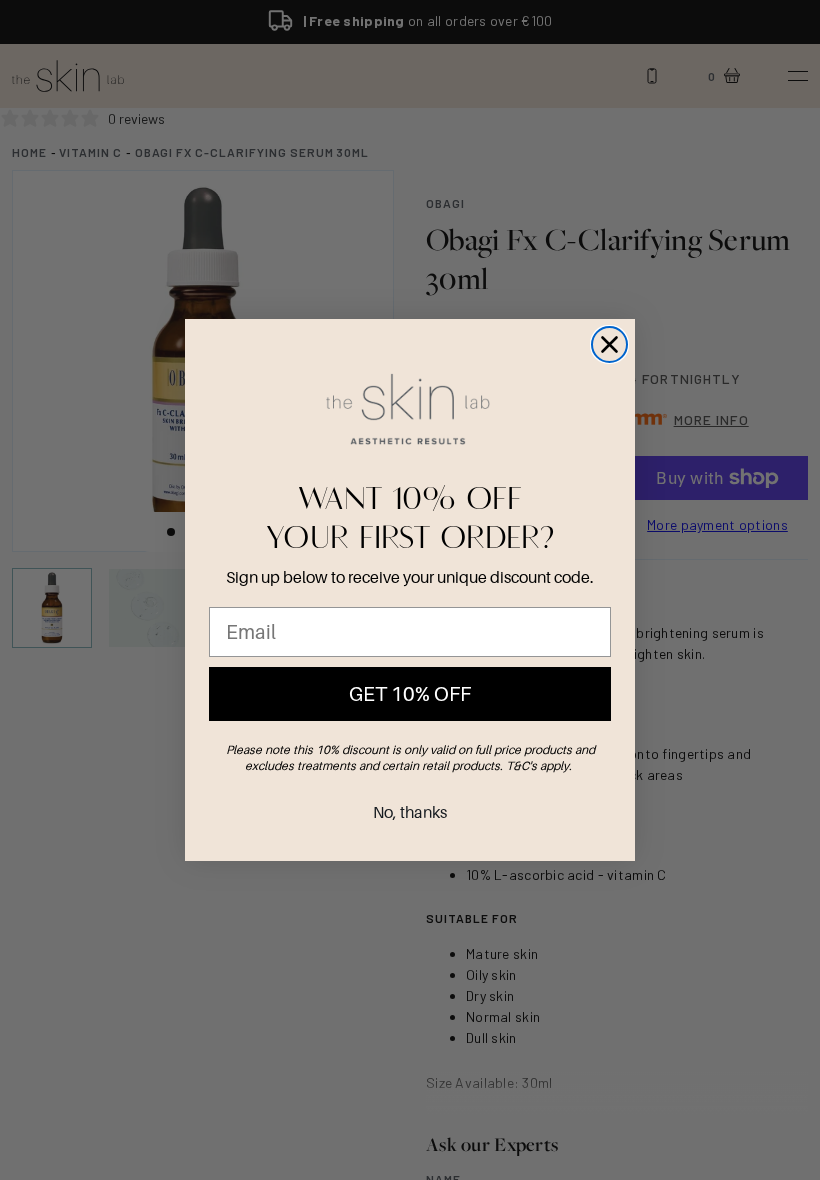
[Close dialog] (609, 344)
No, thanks (410, 812)
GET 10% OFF (410, 694)
